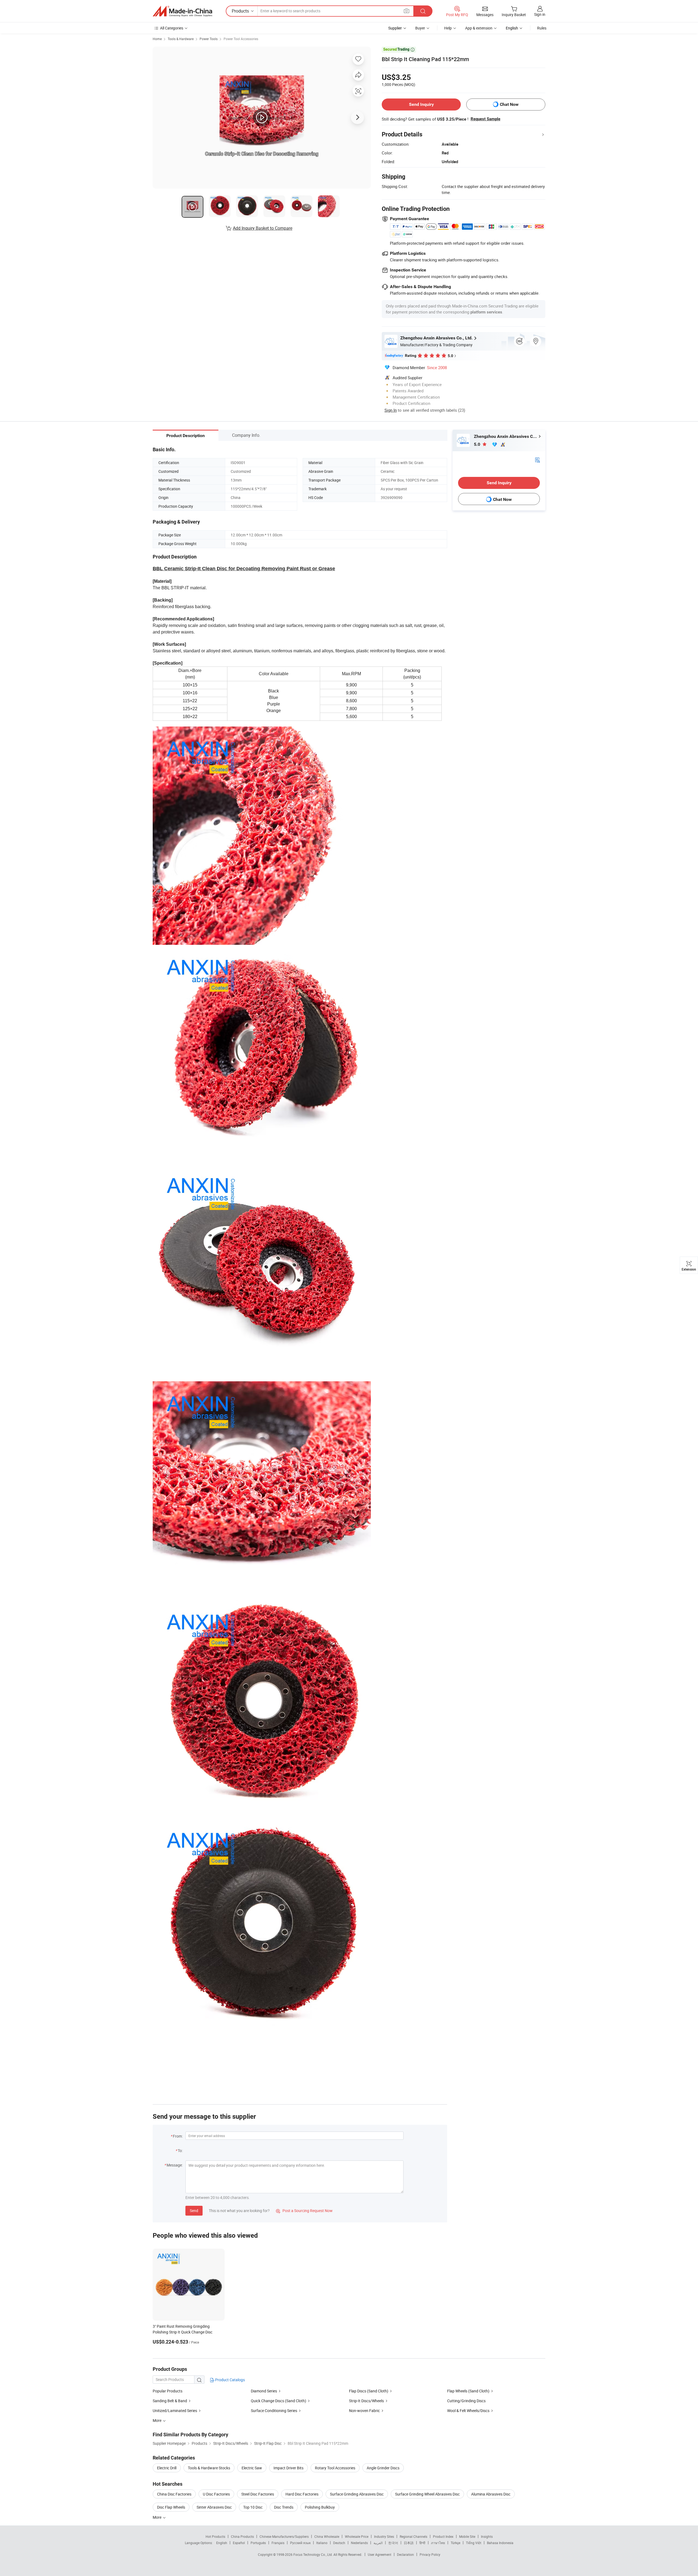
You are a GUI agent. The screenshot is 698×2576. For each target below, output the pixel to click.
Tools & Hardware (181, 39)
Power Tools (209, 39)
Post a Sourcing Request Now (304, 2211)
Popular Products (168, 2391)
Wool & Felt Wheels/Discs (468, 2411)
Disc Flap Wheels (171, 2507)
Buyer (420, 28)
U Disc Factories (216, 2494)
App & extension (479, 28)
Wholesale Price (357, 2536)
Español (239, 2543)
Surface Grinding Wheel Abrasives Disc (427, 2494)
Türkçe (455, 2543)
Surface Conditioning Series (274, 2411)
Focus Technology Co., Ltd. (313, 2554)
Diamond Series (264, 2391)
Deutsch (339, 2543)
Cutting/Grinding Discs (466, 2401)
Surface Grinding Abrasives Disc (357, 2494)
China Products (242, 2536)
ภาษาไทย (438, 2543)
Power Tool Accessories (241, 39)
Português (258, 2543)
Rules (542, 28)
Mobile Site (467, 2536)
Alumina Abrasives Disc (491, 2494)
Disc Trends (284, 2507)
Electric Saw (252, 2468)
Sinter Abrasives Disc (214, 2507)
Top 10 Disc (253, 2507)
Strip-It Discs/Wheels (366, 2401)
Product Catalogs (230, 2380)
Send (194, 2211)
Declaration (405, 2554)
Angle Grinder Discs (383, 2468)
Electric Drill (167, 2468)
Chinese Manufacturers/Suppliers (284, 2536)
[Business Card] (537, 460)
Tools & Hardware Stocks (209, 2468)
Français (278, 2543)
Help (448, 28)
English (222, 2543)
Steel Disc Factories (258, 2494)
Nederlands (359, 2543)
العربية (378, 2543)
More (157, 2517)
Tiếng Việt (474, 2543)
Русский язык (300, 2543)
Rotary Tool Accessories (335, 2468)
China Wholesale (327, 2536)
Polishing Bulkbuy (320, 2507)
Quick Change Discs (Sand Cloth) (279, 2401)
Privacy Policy (430, 2554)
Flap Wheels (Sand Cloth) (468, 2391)
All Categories (172, 28)
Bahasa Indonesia (500, 2543)
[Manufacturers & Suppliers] (182, 11)
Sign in (540, 14)
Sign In (391, 410)
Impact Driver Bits (288, 2468)
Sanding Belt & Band (170, 2401)
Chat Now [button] (509, 104)
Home (157, 39)
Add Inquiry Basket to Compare (263, 228)
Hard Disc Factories (302, 2494)
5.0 (478, 444)
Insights (487, 2536)
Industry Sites (384, 2536)
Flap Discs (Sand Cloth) (369, 2391)
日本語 (409, 2543)
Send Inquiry (421, 104)
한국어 (393, 2543)
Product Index (443, 2536)
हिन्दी (422, 2543)
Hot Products (215, 2536)
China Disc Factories (174, 2494)
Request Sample (485, 119)
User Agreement (380, 2554)
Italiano (322, 2543)
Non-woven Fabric (364, 2411)
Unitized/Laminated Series (175, 2411)
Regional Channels (413, 2536)
